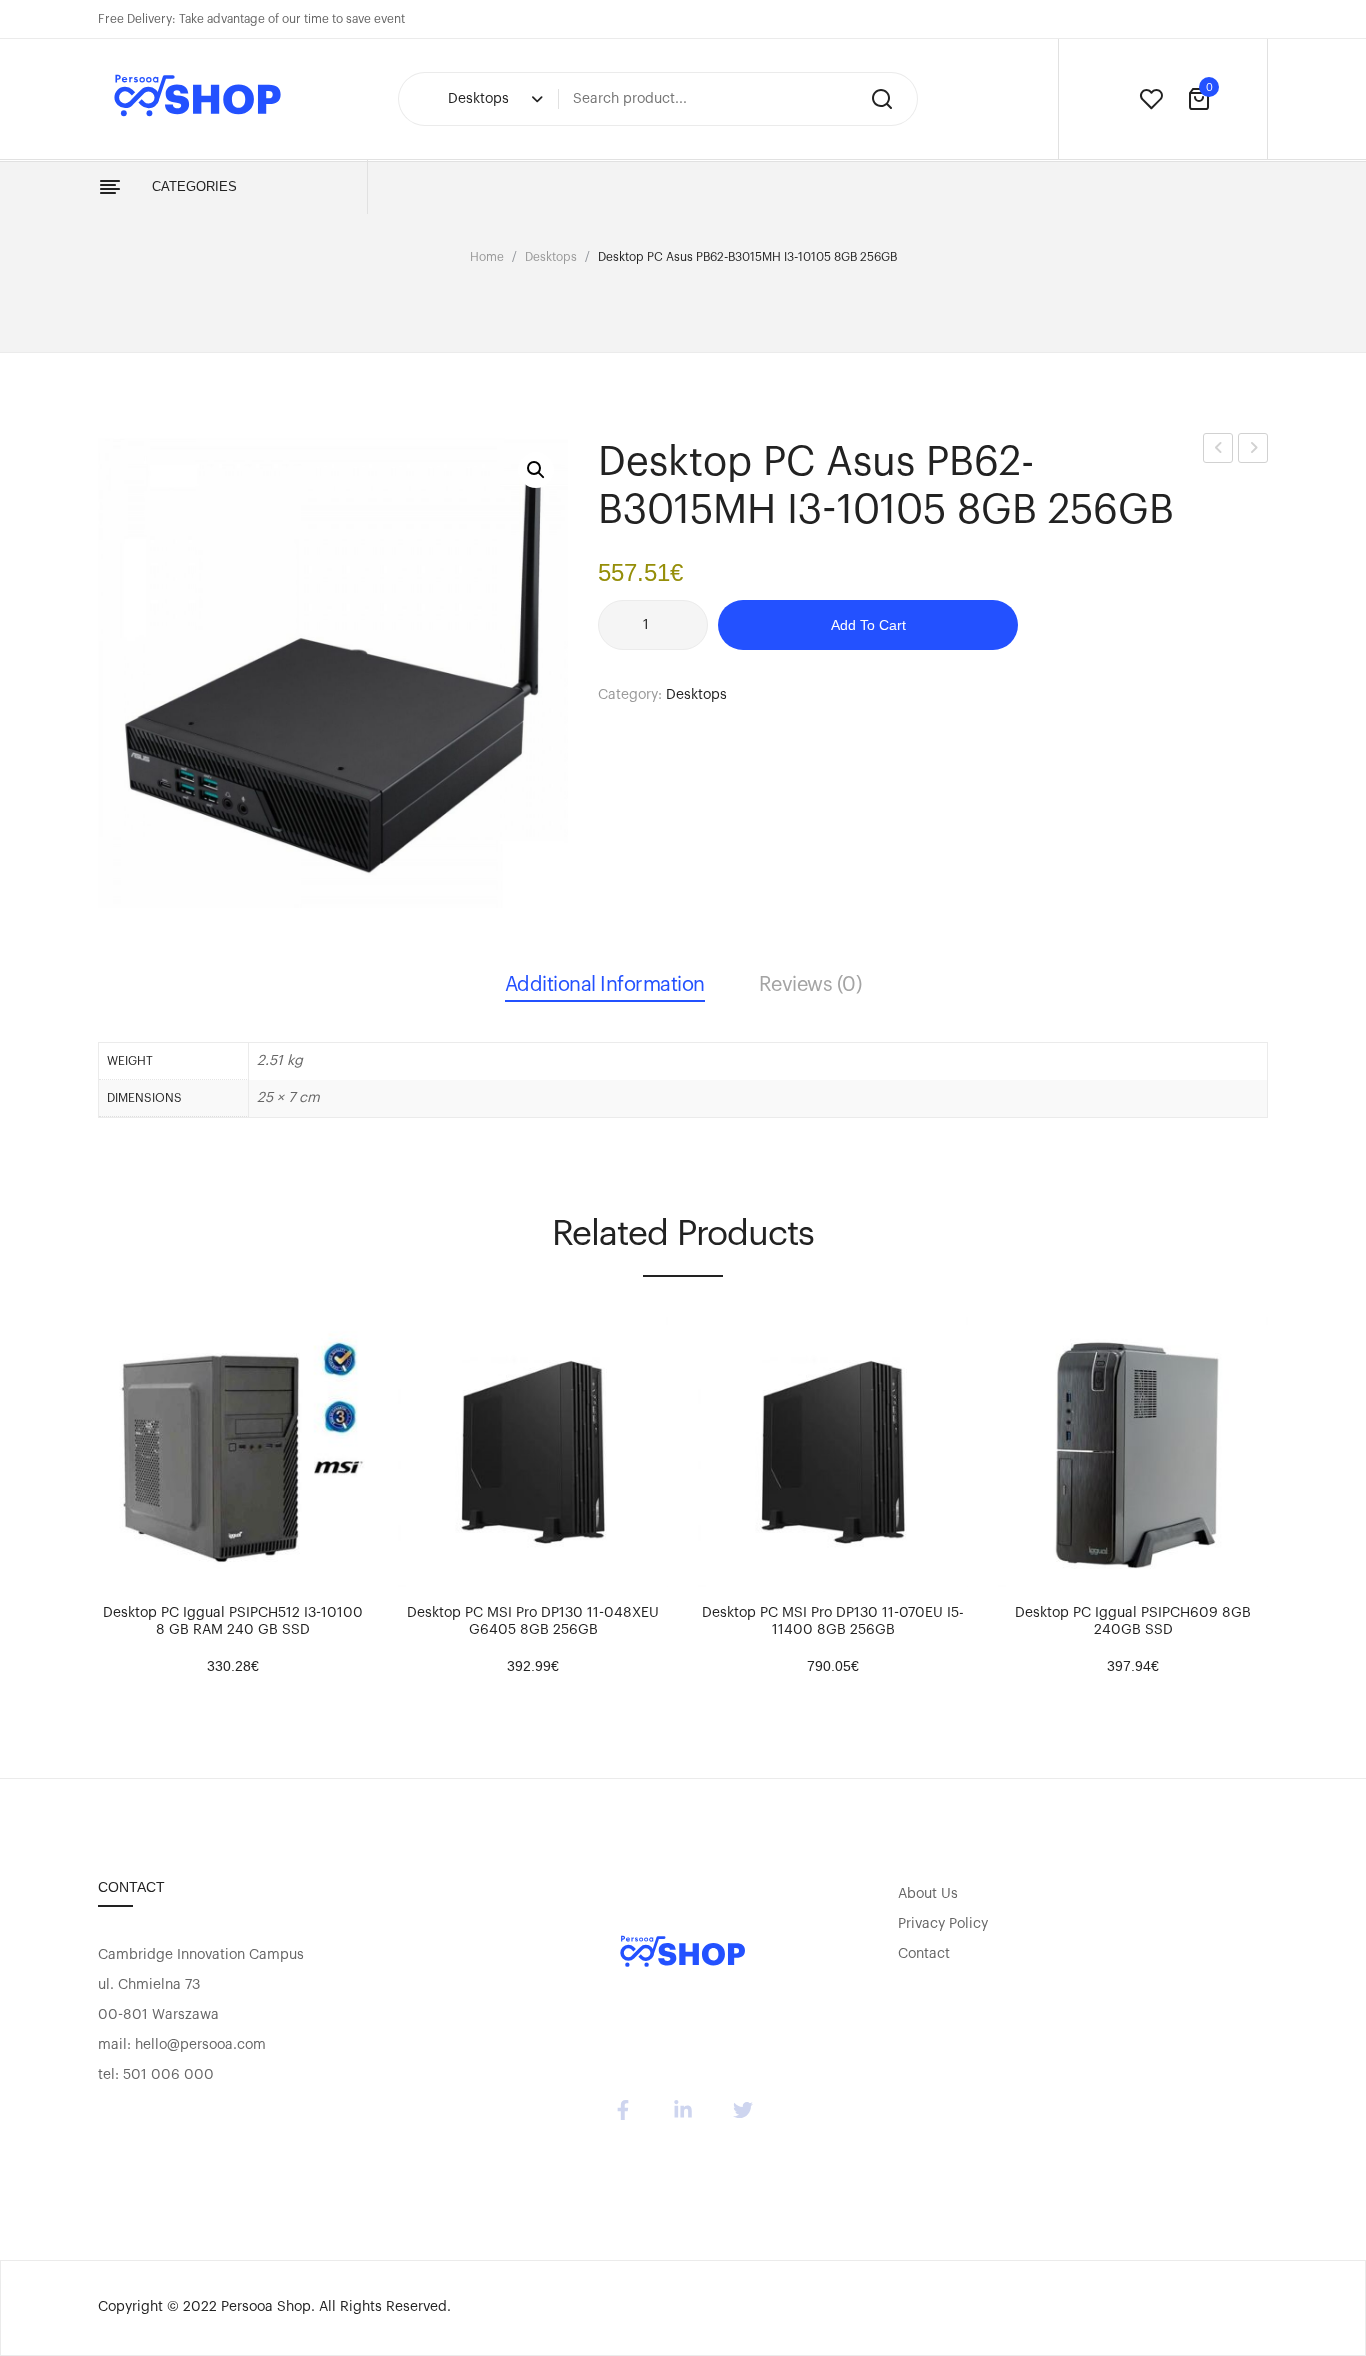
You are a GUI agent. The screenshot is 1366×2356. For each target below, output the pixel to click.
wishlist (1151, 99)
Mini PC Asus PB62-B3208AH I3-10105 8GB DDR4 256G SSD (1253, 451)
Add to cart (868, 625)
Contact (924, 1954)
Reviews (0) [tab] (810, 985)
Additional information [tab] (605, 985)
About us (928, 1894)
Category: (630, 695)
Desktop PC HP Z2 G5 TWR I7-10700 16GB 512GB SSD (1218, 451)
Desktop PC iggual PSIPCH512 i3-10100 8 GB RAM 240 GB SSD (233, 1621)
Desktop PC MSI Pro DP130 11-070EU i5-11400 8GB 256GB (833, 1621)
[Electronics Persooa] (683, 1953)
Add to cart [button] (123, 1567)
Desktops (551, 257)
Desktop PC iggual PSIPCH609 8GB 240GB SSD (1133, 1621)
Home (487, 257)
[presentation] (78, 1482)
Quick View (173, 1567)
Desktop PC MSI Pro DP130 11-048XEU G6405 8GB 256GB (533, 1621)
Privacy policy (943, 1924)
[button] (536, 470)
